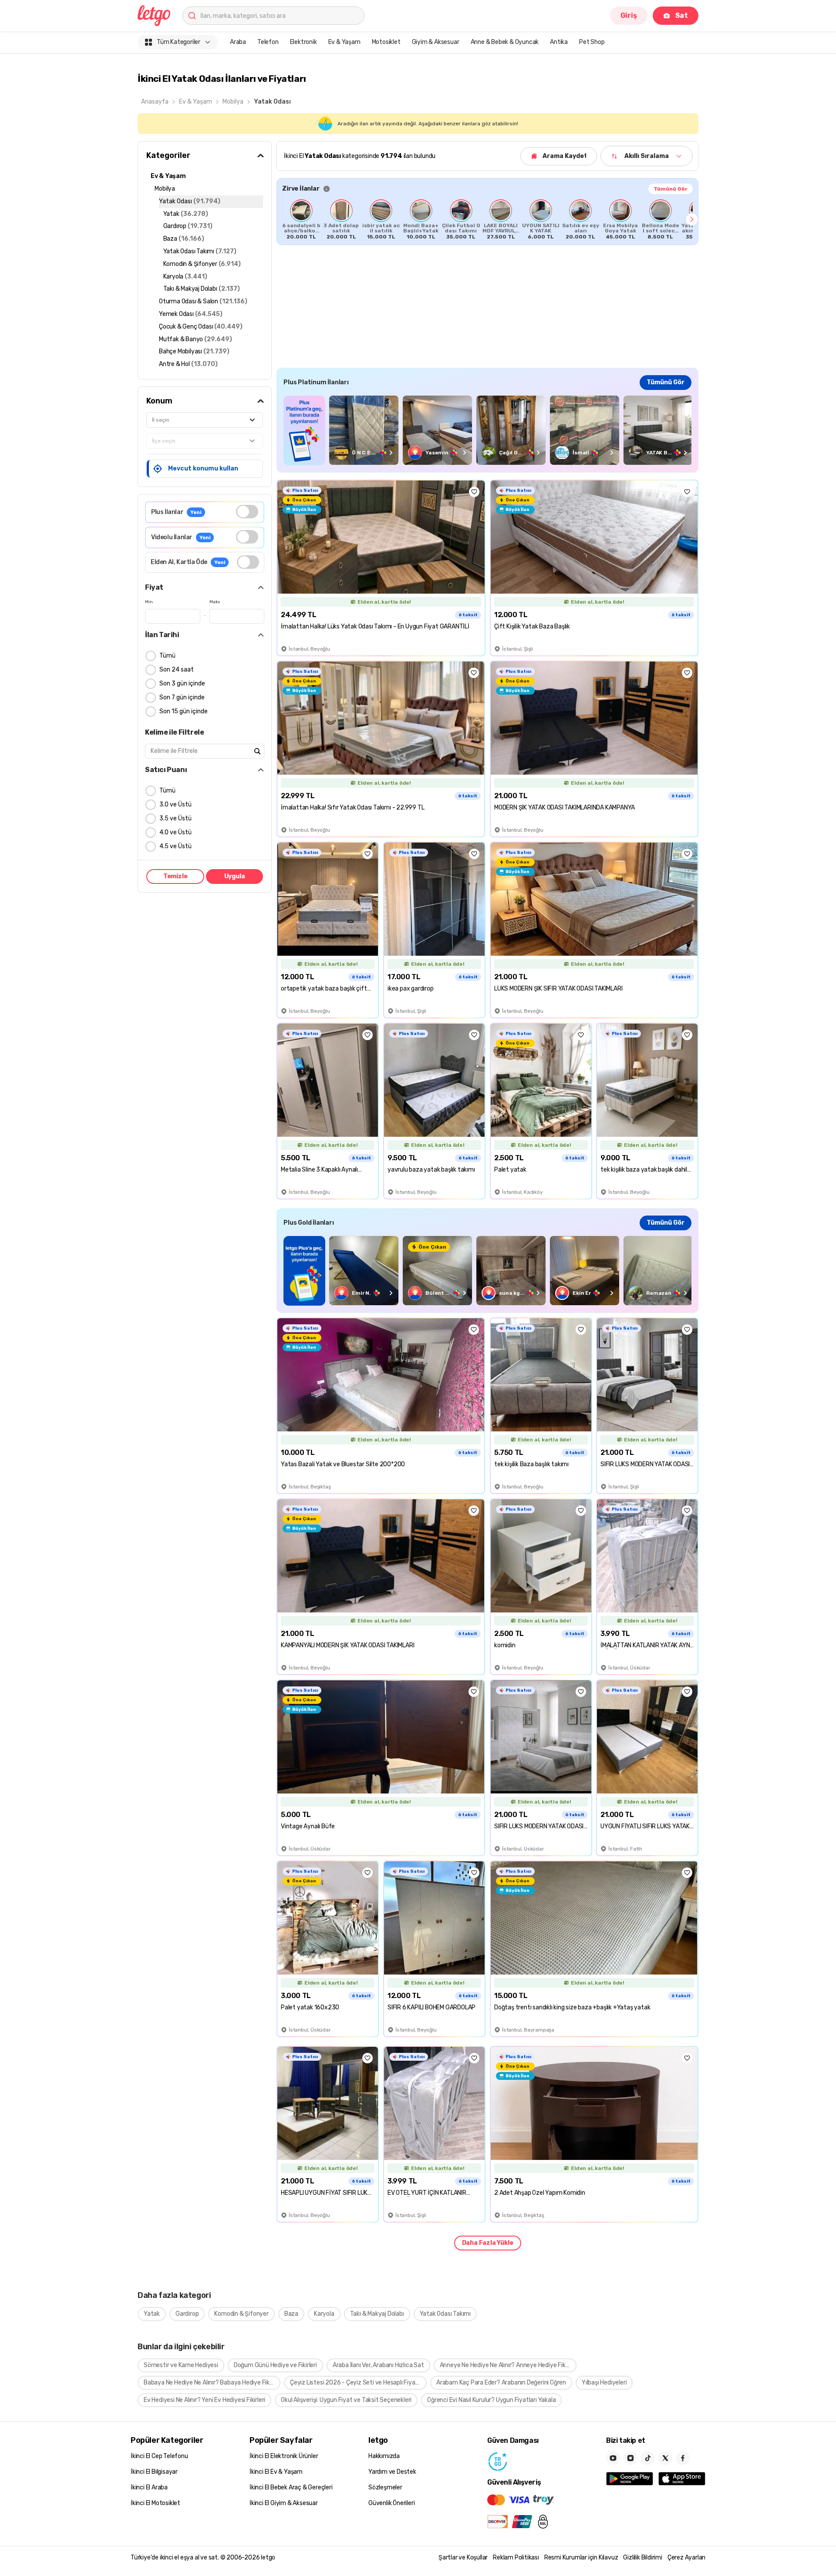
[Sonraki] (692, 219)
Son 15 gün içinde (184, 711)
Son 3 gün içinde (182, 683)
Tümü (167, 656)
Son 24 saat (177, 670)
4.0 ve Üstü (175, 832)
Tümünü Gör (671, 189)
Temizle (175, 876)
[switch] (247, 512)
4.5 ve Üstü (175, 846)
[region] (487, 219)
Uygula (235, 876)
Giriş (629, 15)
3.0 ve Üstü (175, 804)
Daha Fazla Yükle (488, 2243)
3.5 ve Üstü (175, 818)
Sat (682, 15)
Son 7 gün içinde (182, 697)
